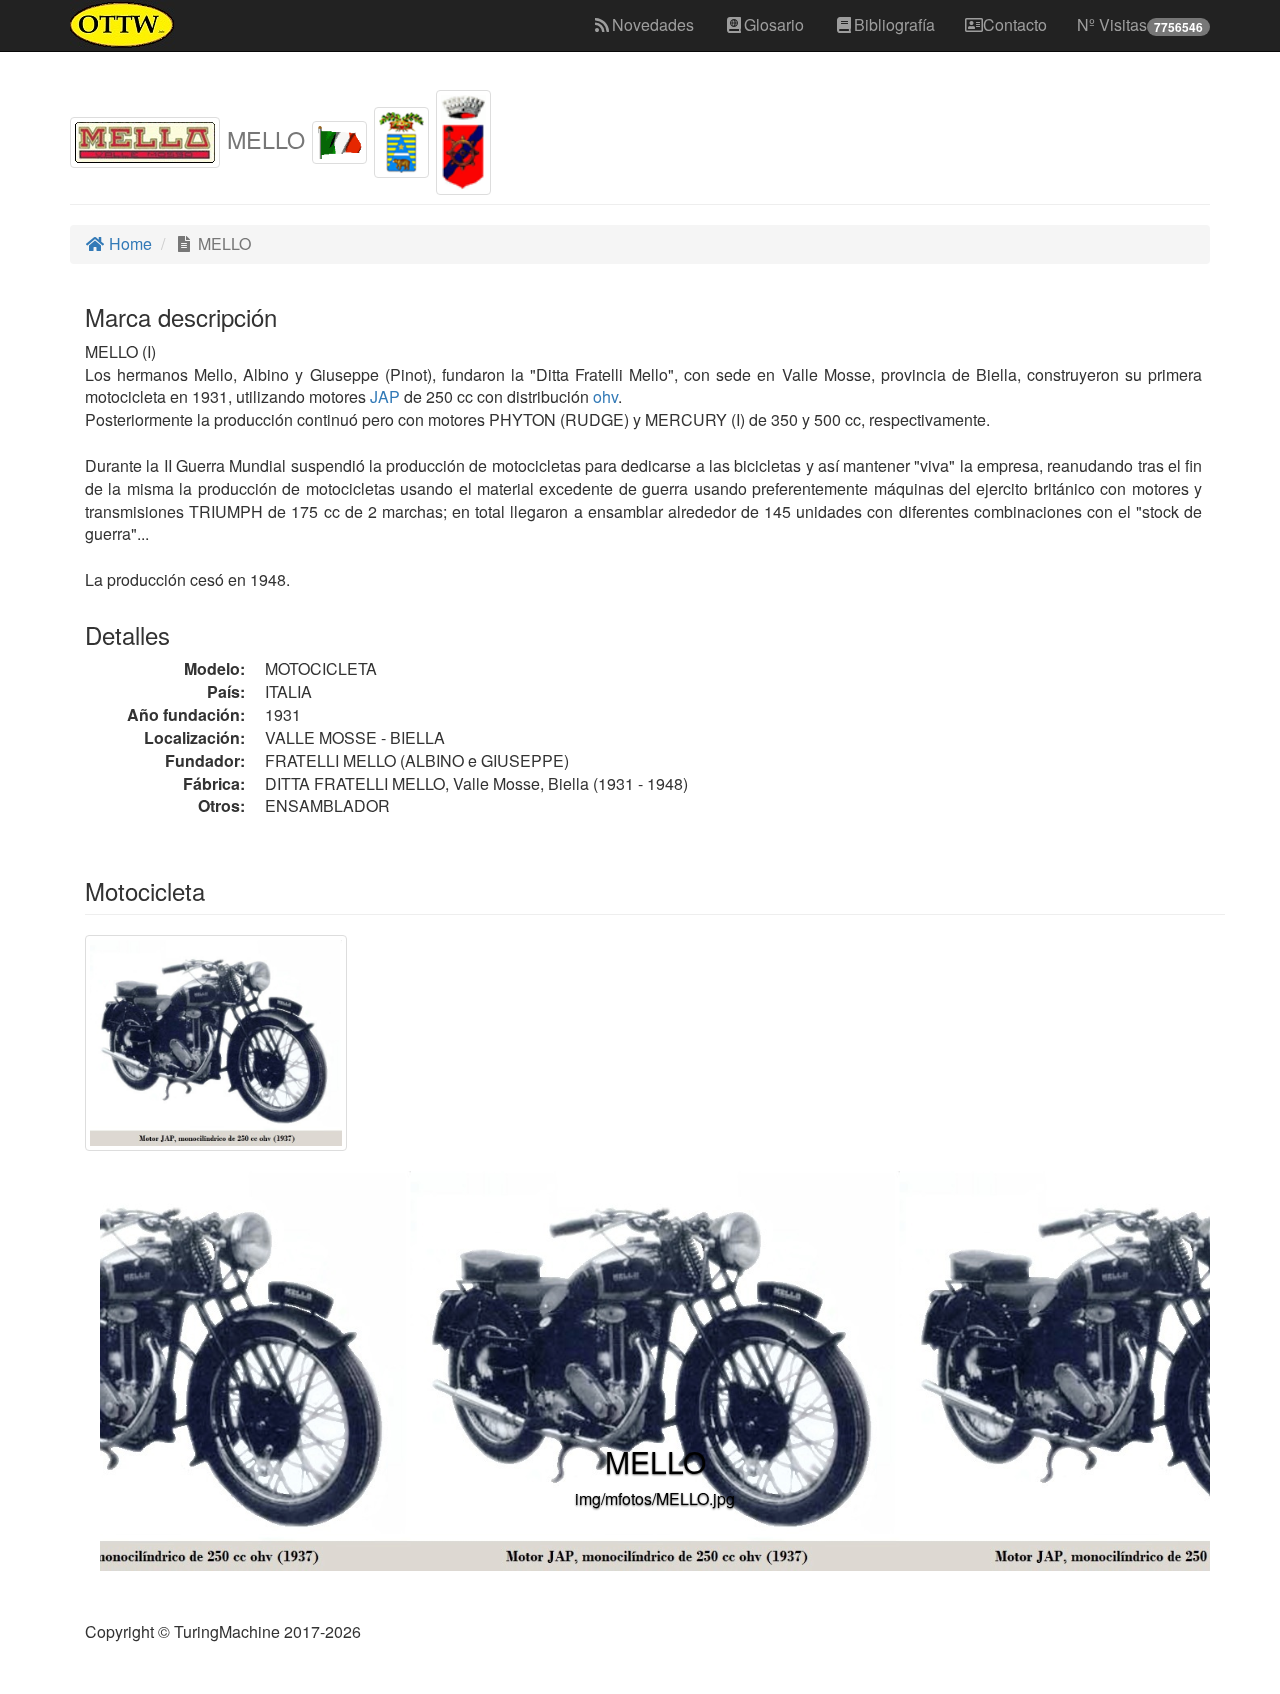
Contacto (1015, 24)
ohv (605, 396)
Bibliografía (894, 24)
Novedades (653, 24)
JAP (383, 396)
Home (128, 243)
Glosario (774, 24)
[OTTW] (122, 25)
